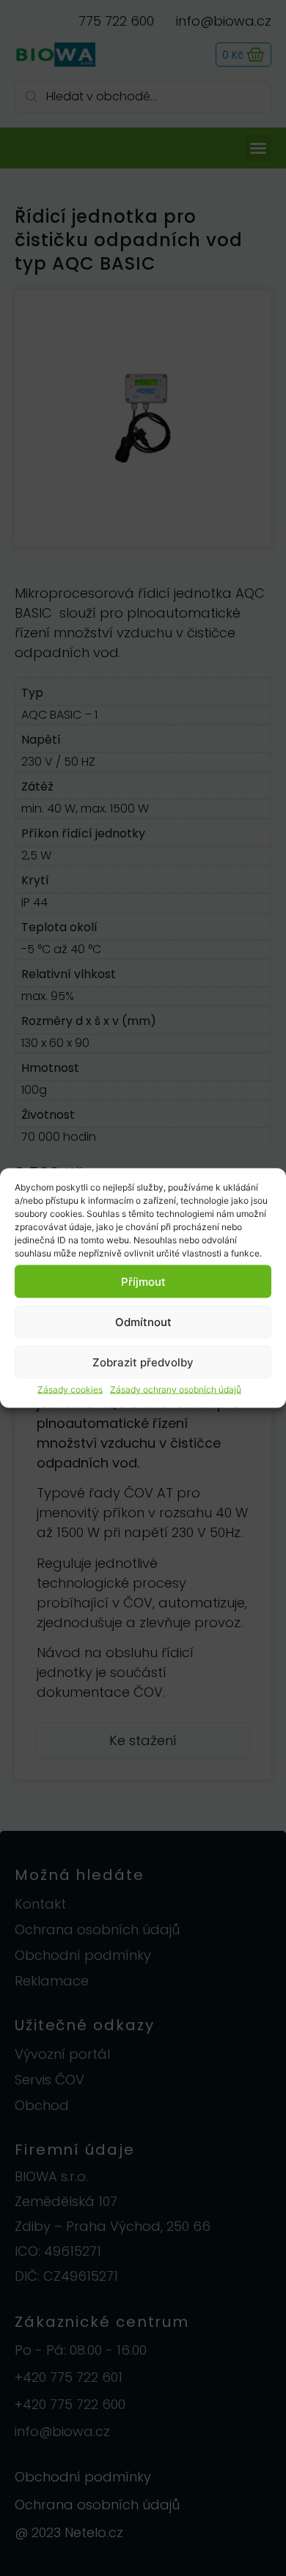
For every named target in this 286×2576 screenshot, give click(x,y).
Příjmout (143, 1281)
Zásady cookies (70, 1389)
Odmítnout (143, 1321)
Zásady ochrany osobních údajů (176, 1389)
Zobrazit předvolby (143, 1362)
